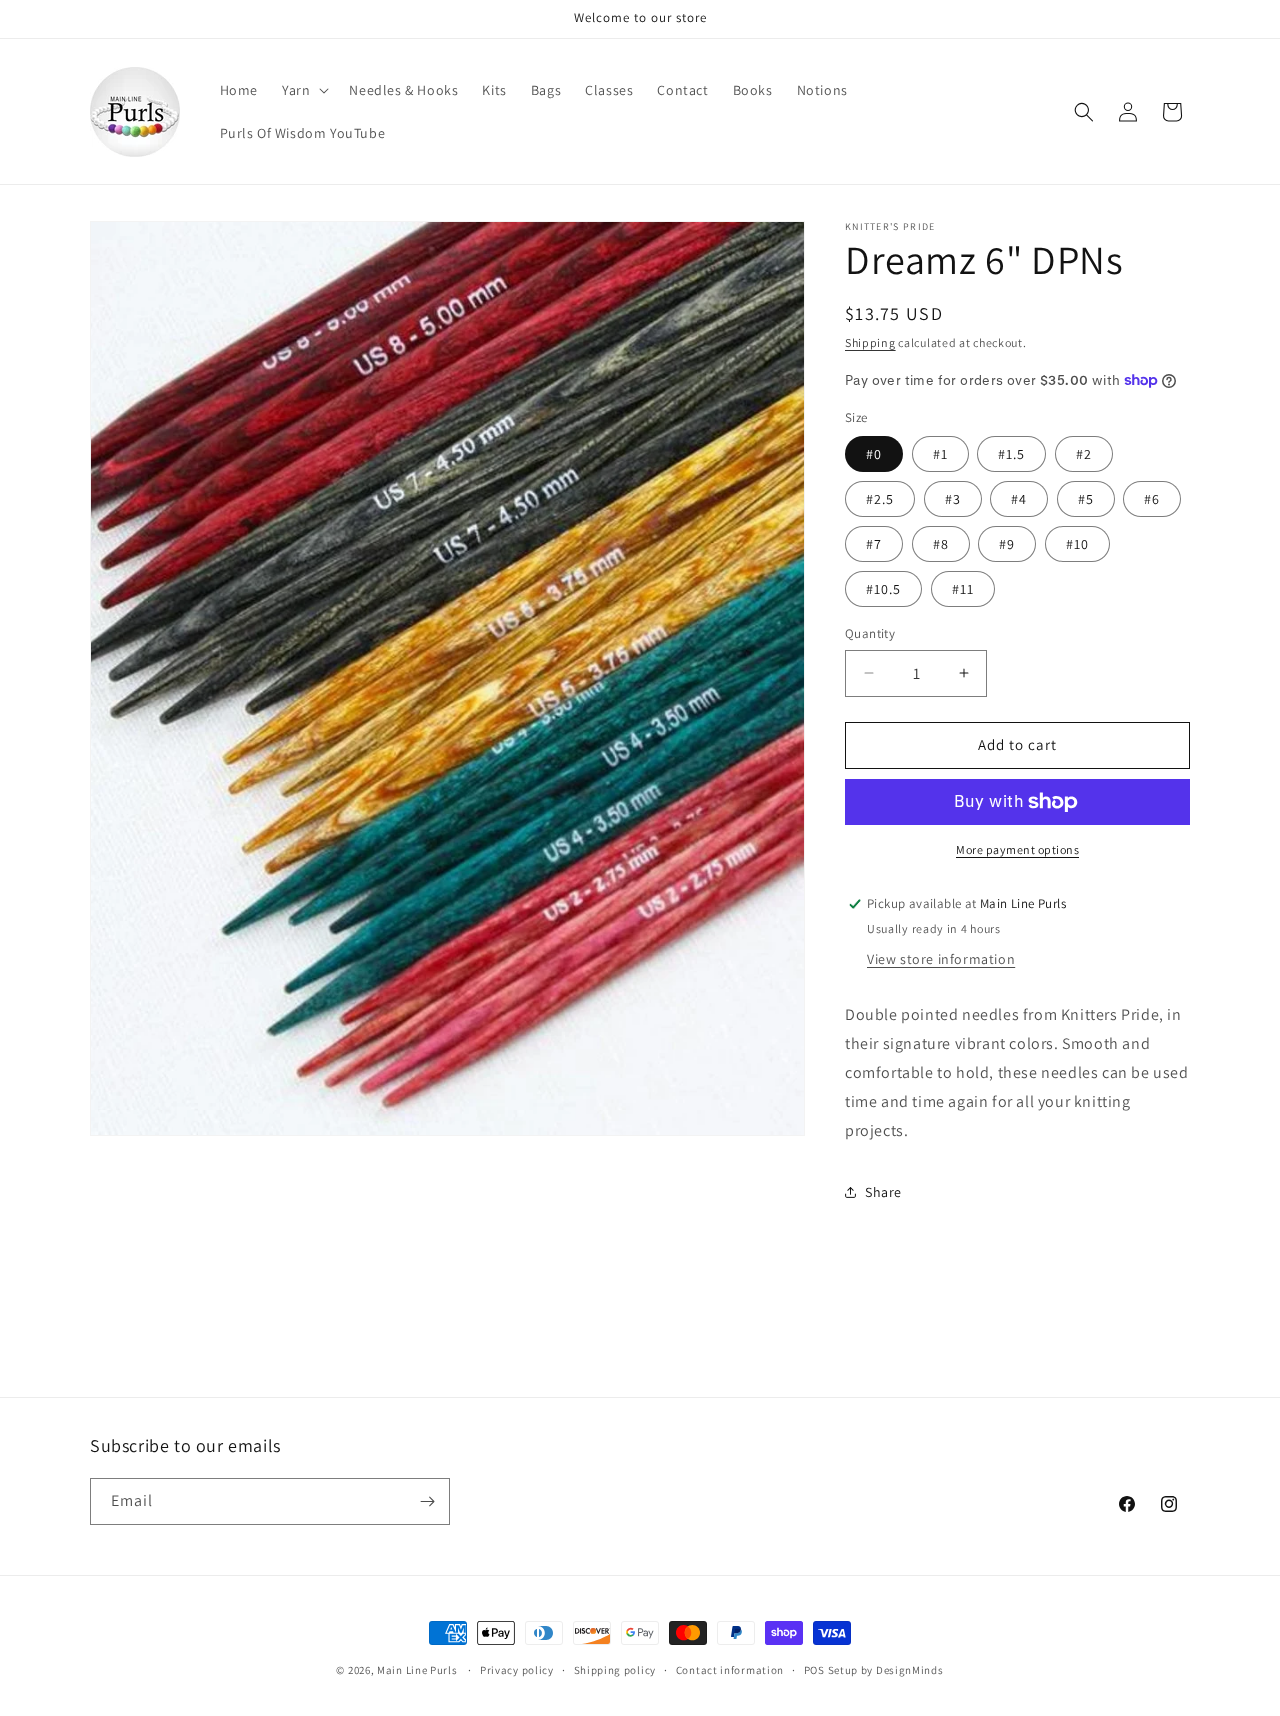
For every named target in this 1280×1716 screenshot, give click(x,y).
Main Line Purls (417, 1670)
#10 (1077, 544)
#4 (1019, 499)
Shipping (870, 342)
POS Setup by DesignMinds (874, 1670)
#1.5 (1011, 454)
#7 (874, 544)
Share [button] (883, 1192)
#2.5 (880, 499)
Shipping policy (615, 1670)
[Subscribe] (427, 1501)
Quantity (870, 633)
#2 (1084, 454)
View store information (941, 959)
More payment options (1017, 849)
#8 (941, 544)
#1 (940, 454)
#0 (874, 454)
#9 (1007, 544)
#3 (953, 499)
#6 (1152, 499)
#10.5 (883, 589)
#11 (963, 589)
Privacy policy (517, 1670)
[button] (303, 90)
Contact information (730, 1670)
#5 (1086, 499)
